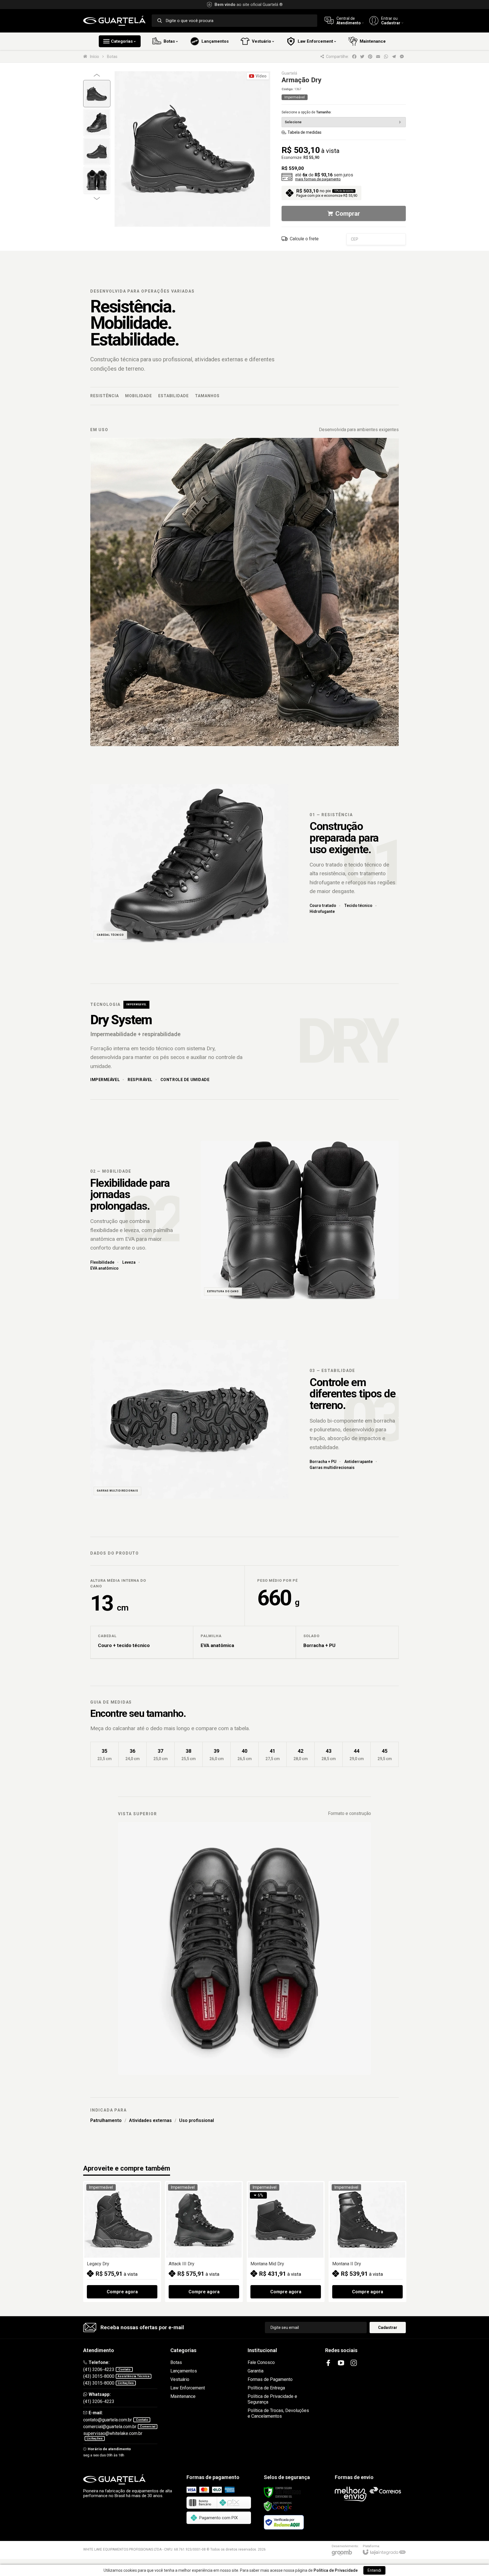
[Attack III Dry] (204, 2242)
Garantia (256, 2371)
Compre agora (122, 2292)
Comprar (348, 214)
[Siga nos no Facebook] (328, 2363)
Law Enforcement (188, 2388)
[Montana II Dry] (367, 2242)
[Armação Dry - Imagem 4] (97, 180)
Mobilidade (139, 396)
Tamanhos (207, 396)
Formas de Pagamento (270, 2379)
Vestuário (180, 2379)
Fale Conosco (261, 2362)
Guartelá (289, 73)
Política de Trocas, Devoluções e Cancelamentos (278, 2413)
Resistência (105, 396)
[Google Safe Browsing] (278, 2506)
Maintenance (183, 2396)
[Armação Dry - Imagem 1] (97, 94)
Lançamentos (184, 2371)
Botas (112, 57)
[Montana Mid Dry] (286, 2242)
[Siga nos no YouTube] (341, 2363)
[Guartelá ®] (114, 21)
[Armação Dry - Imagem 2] (97, 122)
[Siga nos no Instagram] (354, 2363)
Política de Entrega (266, 2388)
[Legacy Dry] (122, 2242)
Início (95, 57)
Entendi (374, 2570)
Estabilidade (174, 396)
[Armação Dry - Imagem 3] (97, 151)
